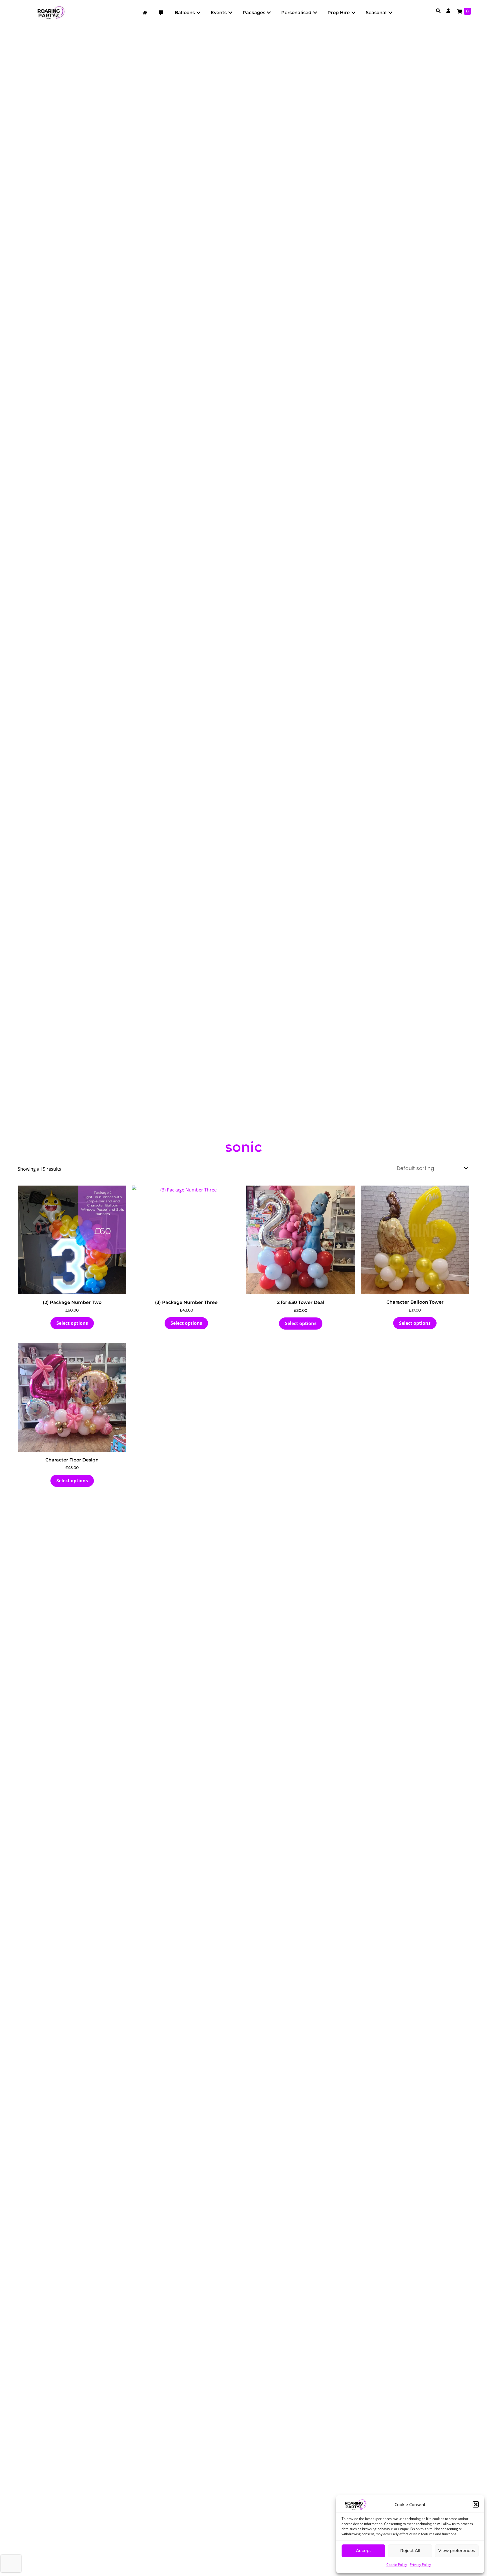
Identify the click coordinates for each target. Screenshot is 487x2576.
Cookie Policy (397, 2565)
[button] (476, 2504)
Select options (72, 1323)
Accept (364, 2550)
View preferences (457, 2550)
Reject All (410, 2550)
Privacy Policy (420, 2565)
